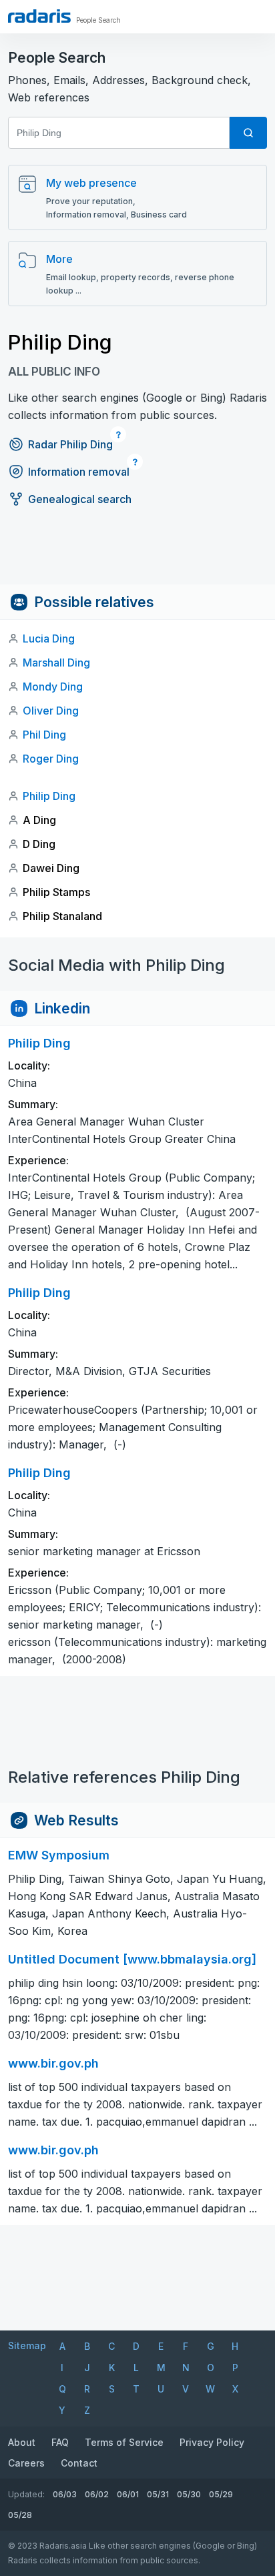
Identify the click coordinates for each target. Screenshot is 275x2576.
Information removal (79, 472)
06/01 (128, 2494)
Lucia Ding (49, 638)
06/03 (65, 2494)
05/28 (20, 2515)
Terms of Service (124, 2442)
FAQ (60, 2442)
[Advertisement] (137, 554)
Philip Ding (49, 796)
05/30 (189, 2494)
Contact (79, 2463)
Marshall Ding (56, 663)
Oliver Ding (51, 711)
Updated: (26, 2494)
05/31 (158, 2494)
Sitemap (27, 2345)
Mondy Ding (53, 687)
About (22, 2442)
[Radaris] (39, 16)
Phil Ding (44, 735)
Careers (26, 2463)
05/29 (221, 2494)
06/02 (97, 2494)
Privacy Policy (212, 2442)
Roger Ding (51, 759)
